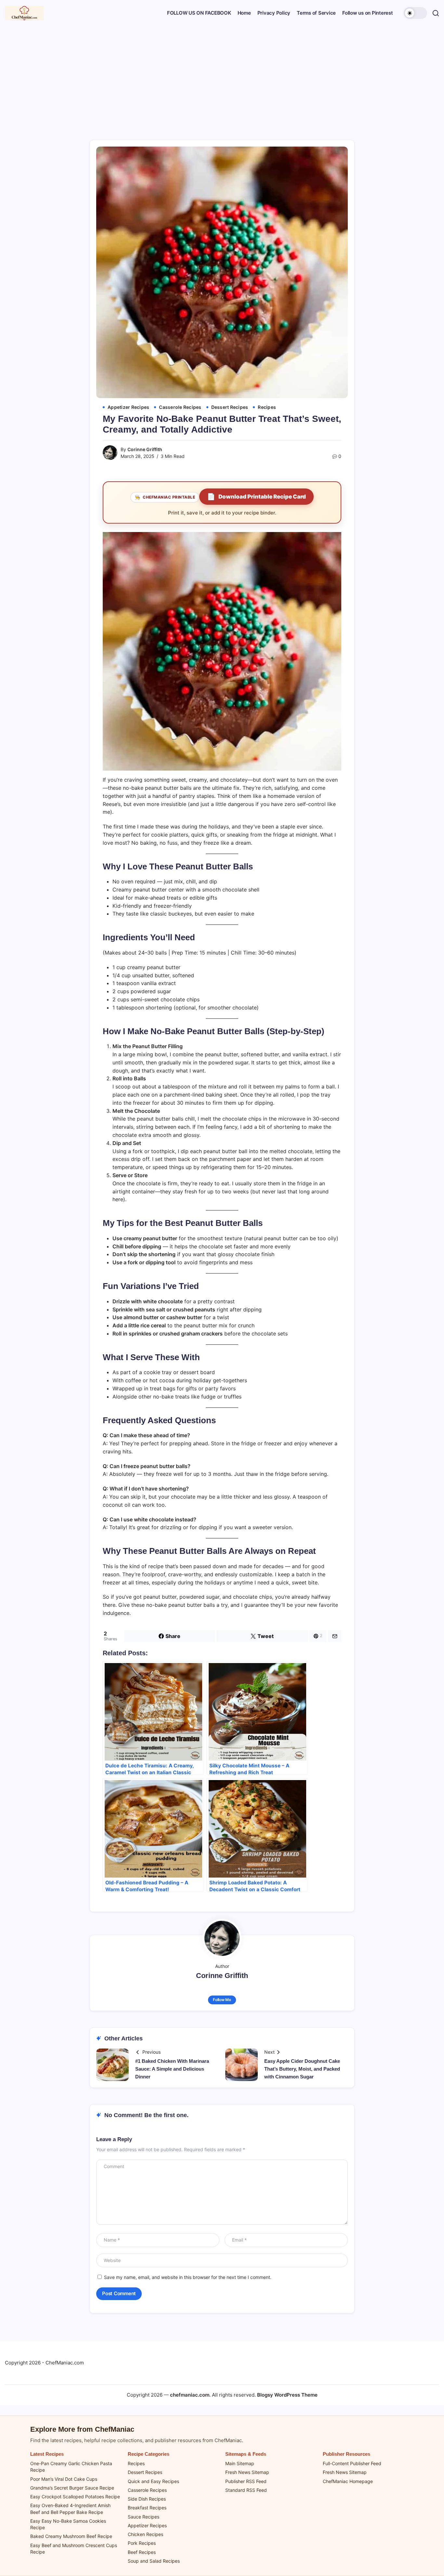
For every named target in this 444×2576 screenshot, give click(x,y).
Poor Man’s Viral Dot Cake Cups (64, 2479)
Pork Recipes (142, 2543)
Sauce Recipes (144, 2517)
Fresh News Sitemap (247, 2472)
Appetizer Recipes (147, 2525)
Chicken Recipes (145, 2534)
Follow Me (222, 2000)
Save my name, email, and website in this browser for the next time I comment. (188, 2277)
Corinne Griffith (145, 449)
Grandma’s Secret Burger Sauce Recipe (72, 2488)
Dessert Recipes (145, 2472)
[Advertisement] (222, 75)
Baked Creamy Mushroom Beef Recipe (71, 2536)
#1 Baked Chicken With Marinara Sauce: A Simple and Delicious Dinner (172, 2069)
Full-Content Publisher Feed (352, 2463)
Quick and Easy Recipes (153, 2481)
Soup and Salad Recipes (154, 2561)
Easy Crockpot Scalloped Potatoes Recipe (75, 2497)
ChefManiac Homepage (348, 2481)
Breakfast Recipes (147, 2508)
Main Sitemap (240, 2463)
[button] (415, 13)
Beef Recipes (142, 2552)
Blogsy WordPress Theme (287, 2395)
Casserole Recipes (147, 2490)
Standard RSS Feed (246, 2490)
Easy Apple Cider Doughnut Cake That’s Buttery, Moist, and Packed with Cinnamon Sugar (302, 2069)
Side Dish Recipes (147, 2499)
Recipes (136, 2463)
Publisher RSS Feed (246, 2481)
